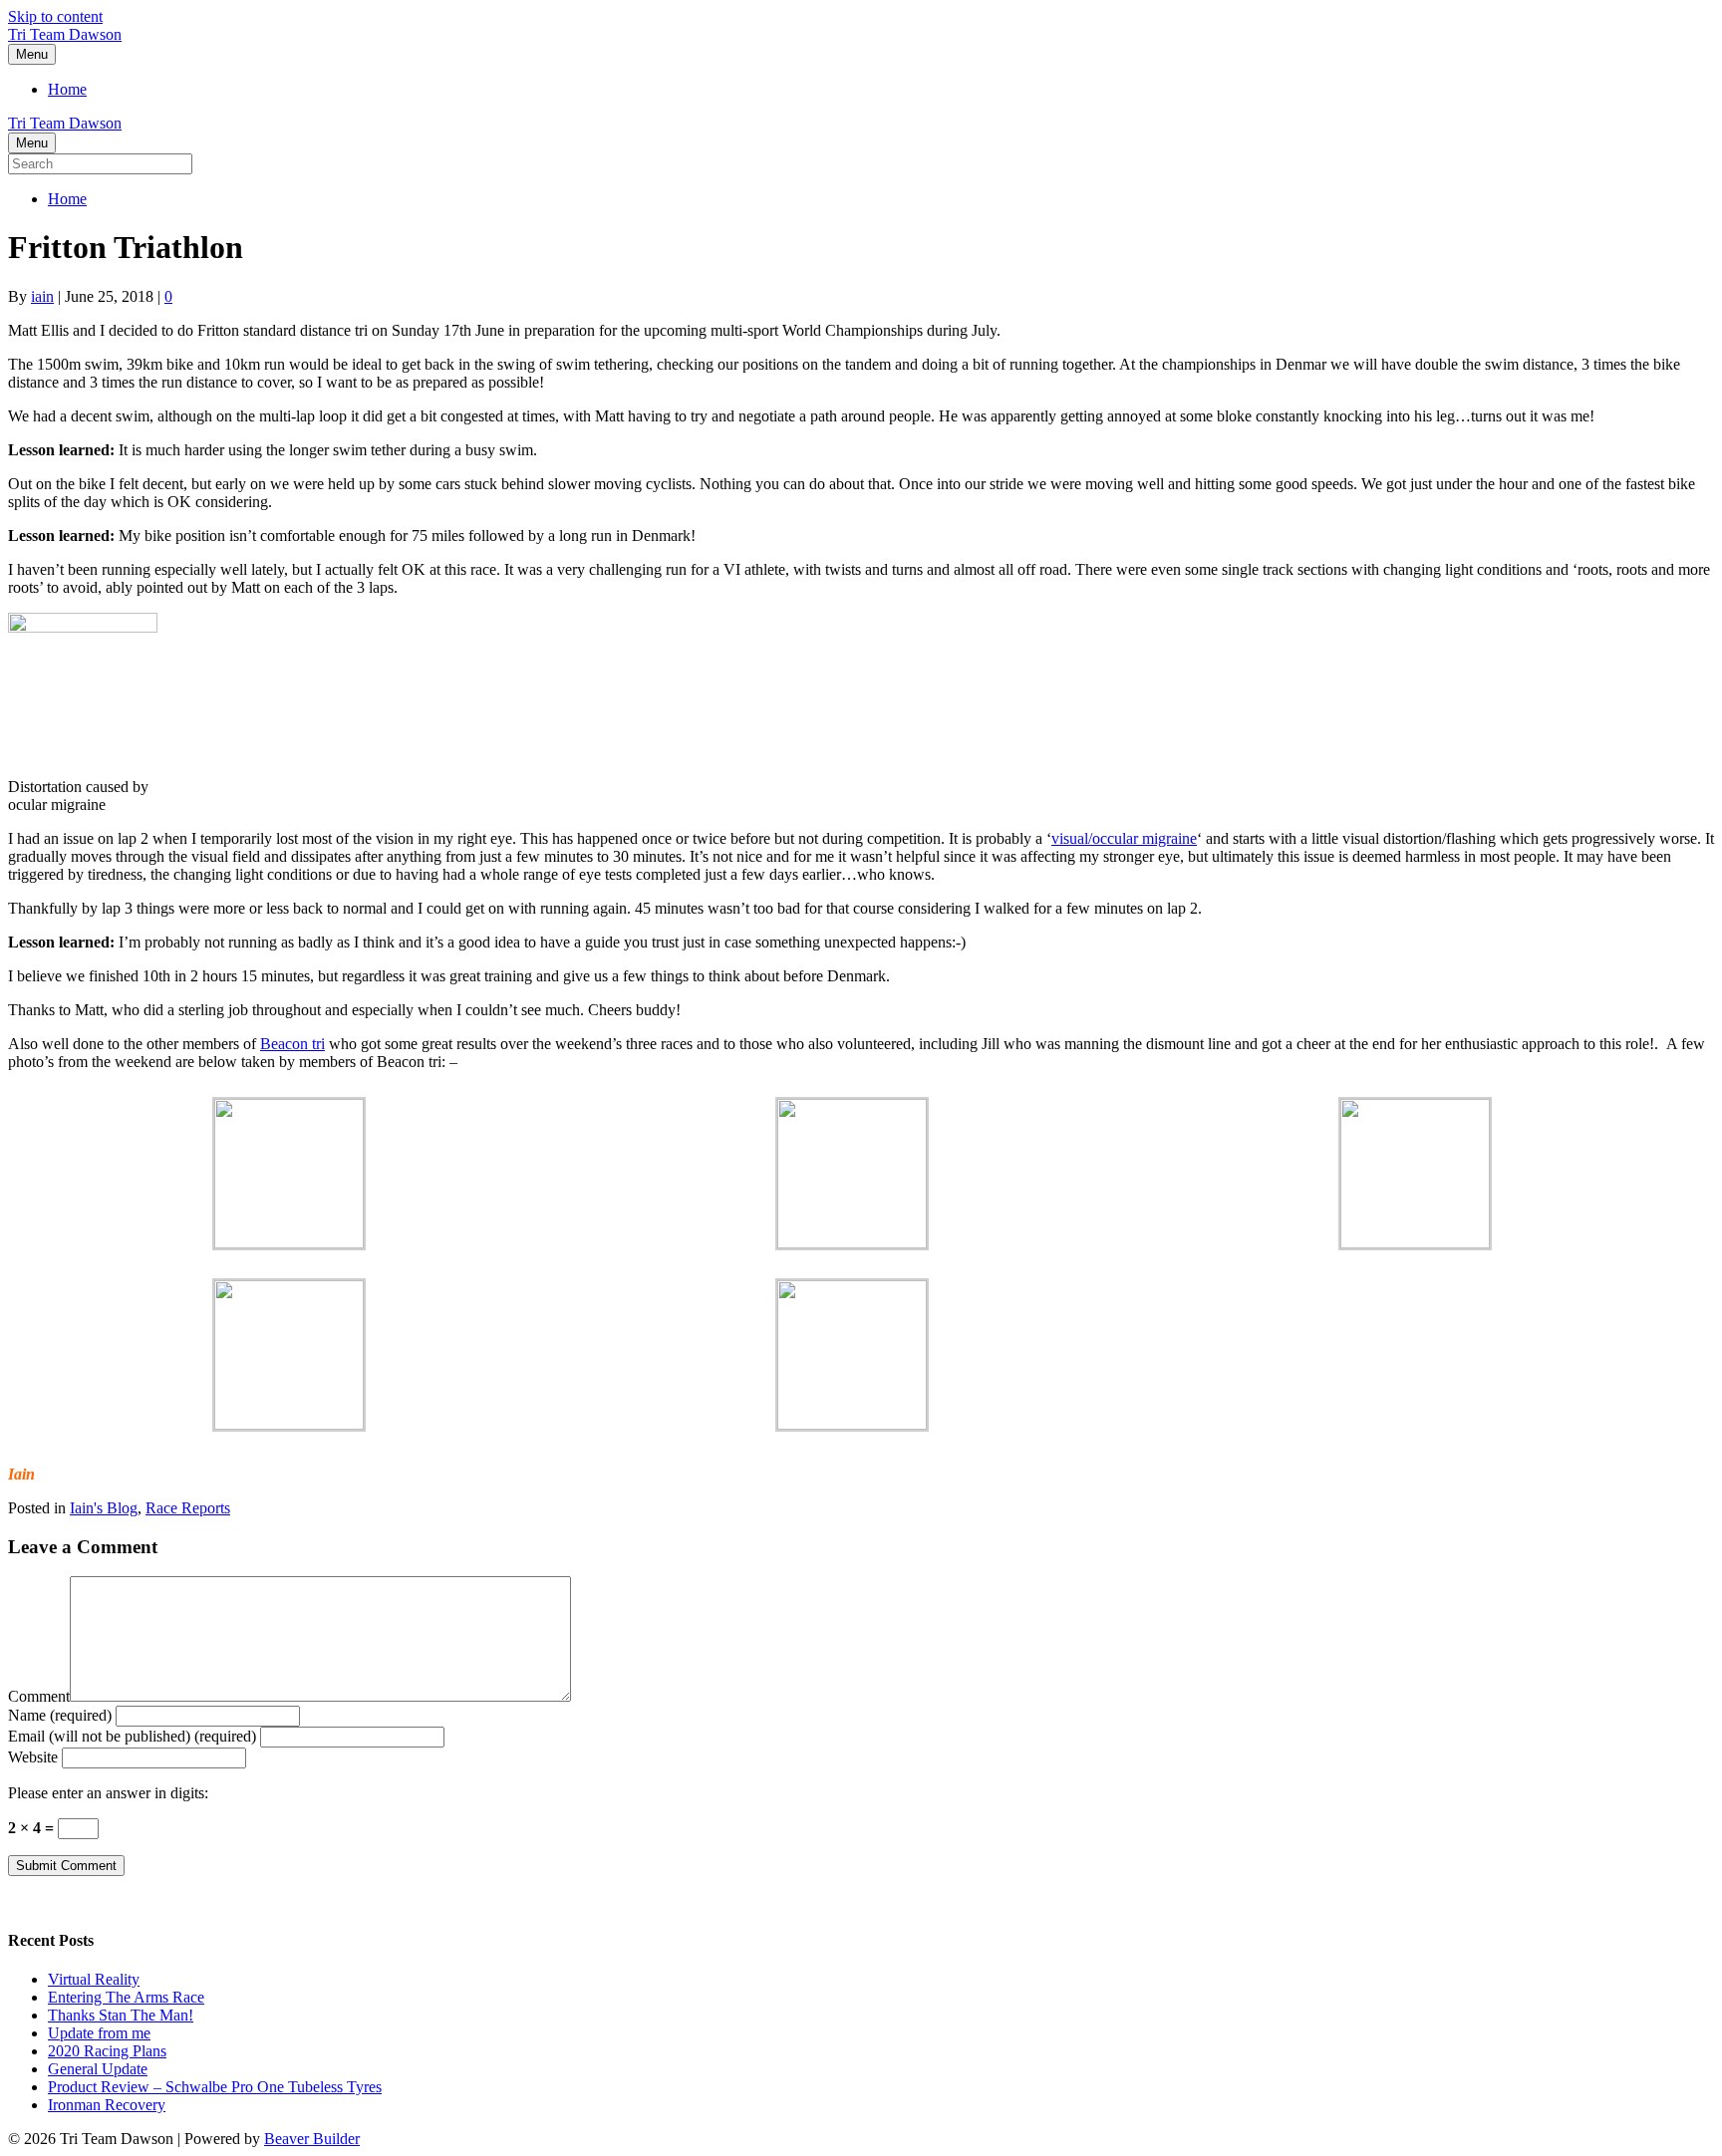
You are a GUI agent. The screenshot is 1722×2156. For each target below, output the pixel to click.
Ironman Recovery (107, 2105)
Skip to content (55, 16)
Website (33, 1757)
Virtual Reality (94, 1979)
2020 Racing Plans (107, 2051)
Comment (39, 1696)
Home (67, 89)
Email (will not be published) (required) (132, 1736)
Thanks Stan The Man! (121, 2015)
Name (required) (60, 1715)
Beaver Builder (312, 2139)
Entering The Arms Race (126, 1997)
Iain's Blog (104, 1508)
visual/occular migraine (1124, 838)
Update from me (99, 2033)
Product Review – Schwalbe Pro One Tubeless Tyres (215, 2087)
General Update (98, 2069)
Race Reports (188, 1508)
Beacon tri (292, 1044)
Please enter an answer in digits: (108, 1793)
